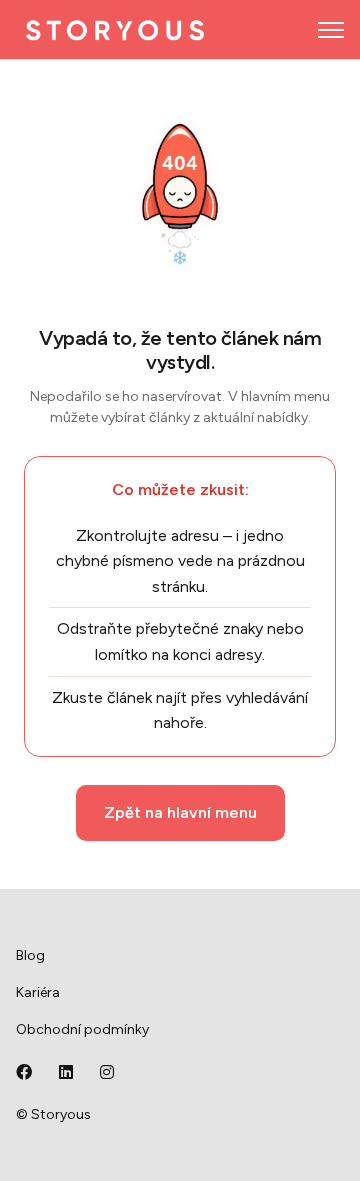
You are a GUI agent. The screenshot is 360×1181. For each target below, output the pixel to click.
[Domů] (115, 30)
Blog (30, 955)
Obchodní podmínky (82, 1029)
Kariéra (38, 992)
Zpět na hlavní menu (180, 812)
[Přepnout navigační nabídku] (331, 30)
